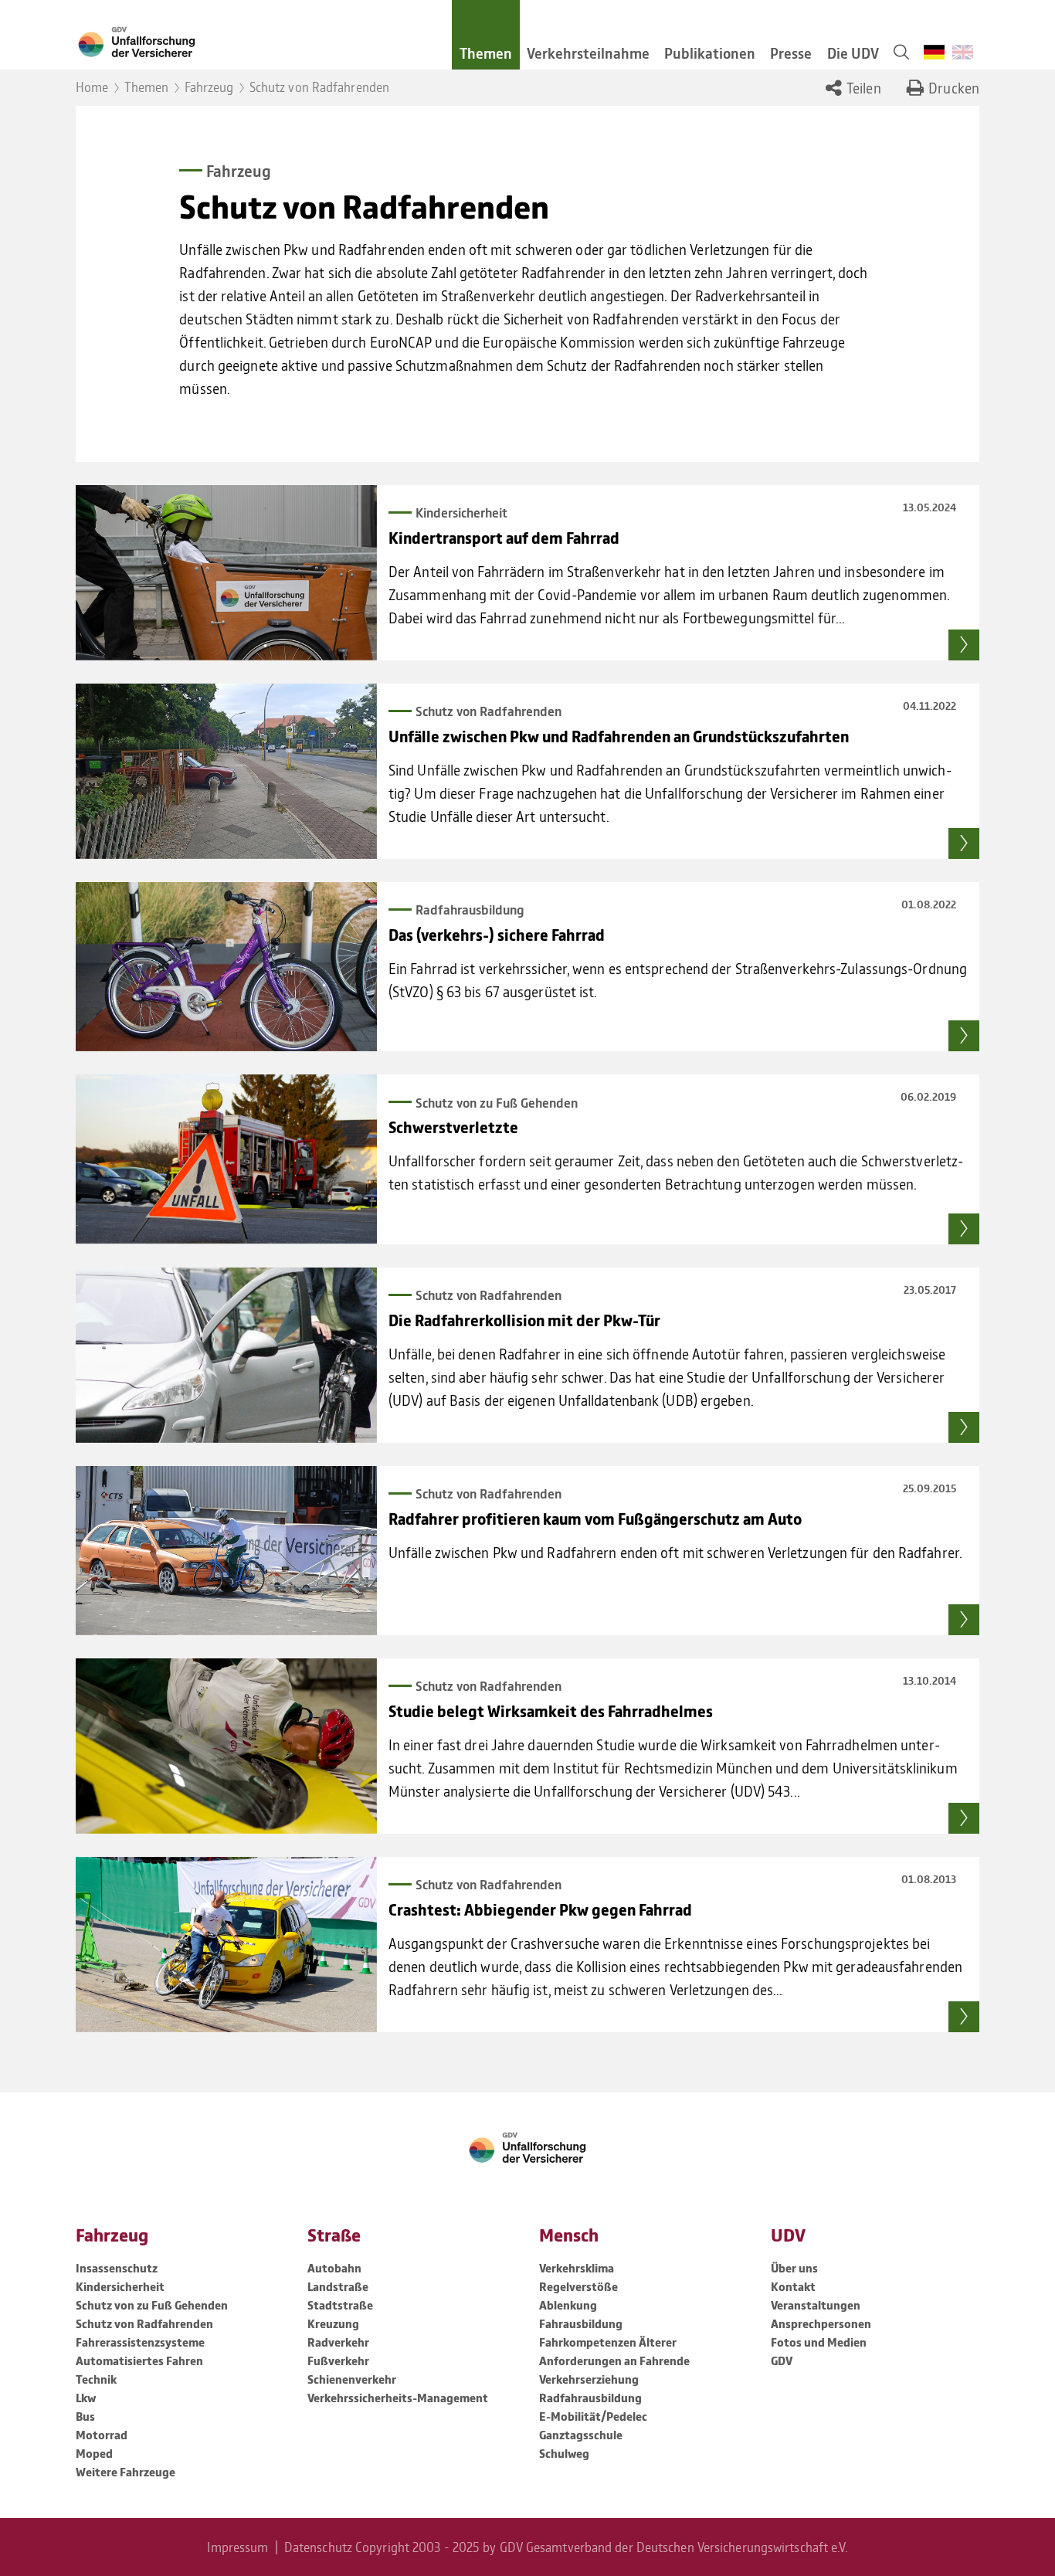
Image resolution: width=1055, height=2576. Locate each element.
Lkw (86, 2398)
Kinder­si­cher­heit (120, 2286)
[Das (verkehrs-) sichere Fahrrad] (226, 967)
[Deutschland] (935, 52)
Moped (94, 2453)
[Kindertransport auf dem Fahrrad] (226, 573)
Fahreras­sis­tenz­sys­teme (140, 2342)
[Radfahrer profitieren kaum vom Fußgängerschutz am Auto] (226, 1551)
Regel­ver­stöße (578, 2286)
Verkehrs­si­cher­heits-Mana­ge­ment (398, 2398)
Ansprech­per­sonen (821, 2323)
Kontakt (793, 2286)
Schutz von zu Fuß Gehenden (152, 2305)
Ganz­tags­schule (581, 2435)
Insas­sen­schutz (117, 2268)
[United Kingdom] (963, 52)
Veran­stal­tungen (816, 2305)
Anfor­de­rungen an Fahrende (614, 2360)
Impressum (237, 2547)
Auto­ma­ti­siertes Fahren (139, 2360)
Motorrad (102, 2435)
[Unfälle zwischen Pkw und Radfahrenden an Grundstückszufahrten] (226, 771)
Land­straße (338, 2286)
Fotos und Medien (819, 2342)
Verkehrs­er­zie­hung (589, 2379)
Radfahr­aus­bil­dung (590, 2398)
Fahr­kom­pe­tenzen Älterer (608, 2342)
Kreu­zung (333, 2323)
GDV (782, 2360)
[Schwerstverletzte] (226, 1159)
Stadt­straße (340, 2305)
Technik (96, 2379)
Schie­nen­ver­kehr (352, 2379)
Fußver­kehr (338, 2360)
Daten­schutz (318, 2547)
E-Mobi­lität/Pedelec (593, 2416)
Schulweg (564, 2453)
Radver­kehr (338, 2342)
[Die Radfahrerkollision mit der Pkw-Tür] (226, 1355)
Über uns (794, 2268)
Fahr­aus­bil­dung (581, 2323)
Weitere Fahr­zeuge (126, 2472)
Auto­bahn (334, 2268)
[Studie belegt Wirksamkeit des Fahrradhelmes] (226, 1746)
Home (92, 87)
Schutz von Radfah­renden (144, 2323)
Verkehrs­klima (577, 2268)
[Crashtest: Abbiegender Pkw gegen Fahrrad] (226, 1945)
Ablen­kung (568, 2305)
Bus (85, 2416)
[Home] (252, 41)
